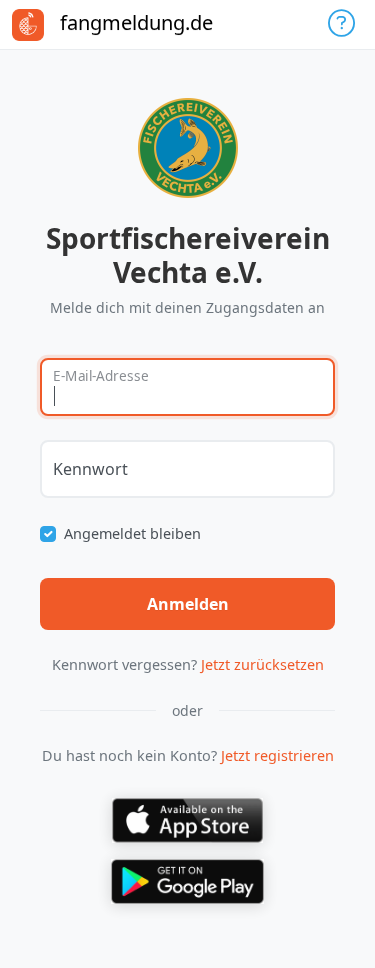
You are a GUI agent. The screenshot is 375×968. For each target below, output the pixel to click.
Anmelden (188, 604)
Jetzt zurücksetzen (262, 664)
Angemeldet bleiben (132, 533)
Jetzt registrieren (277, 755)
